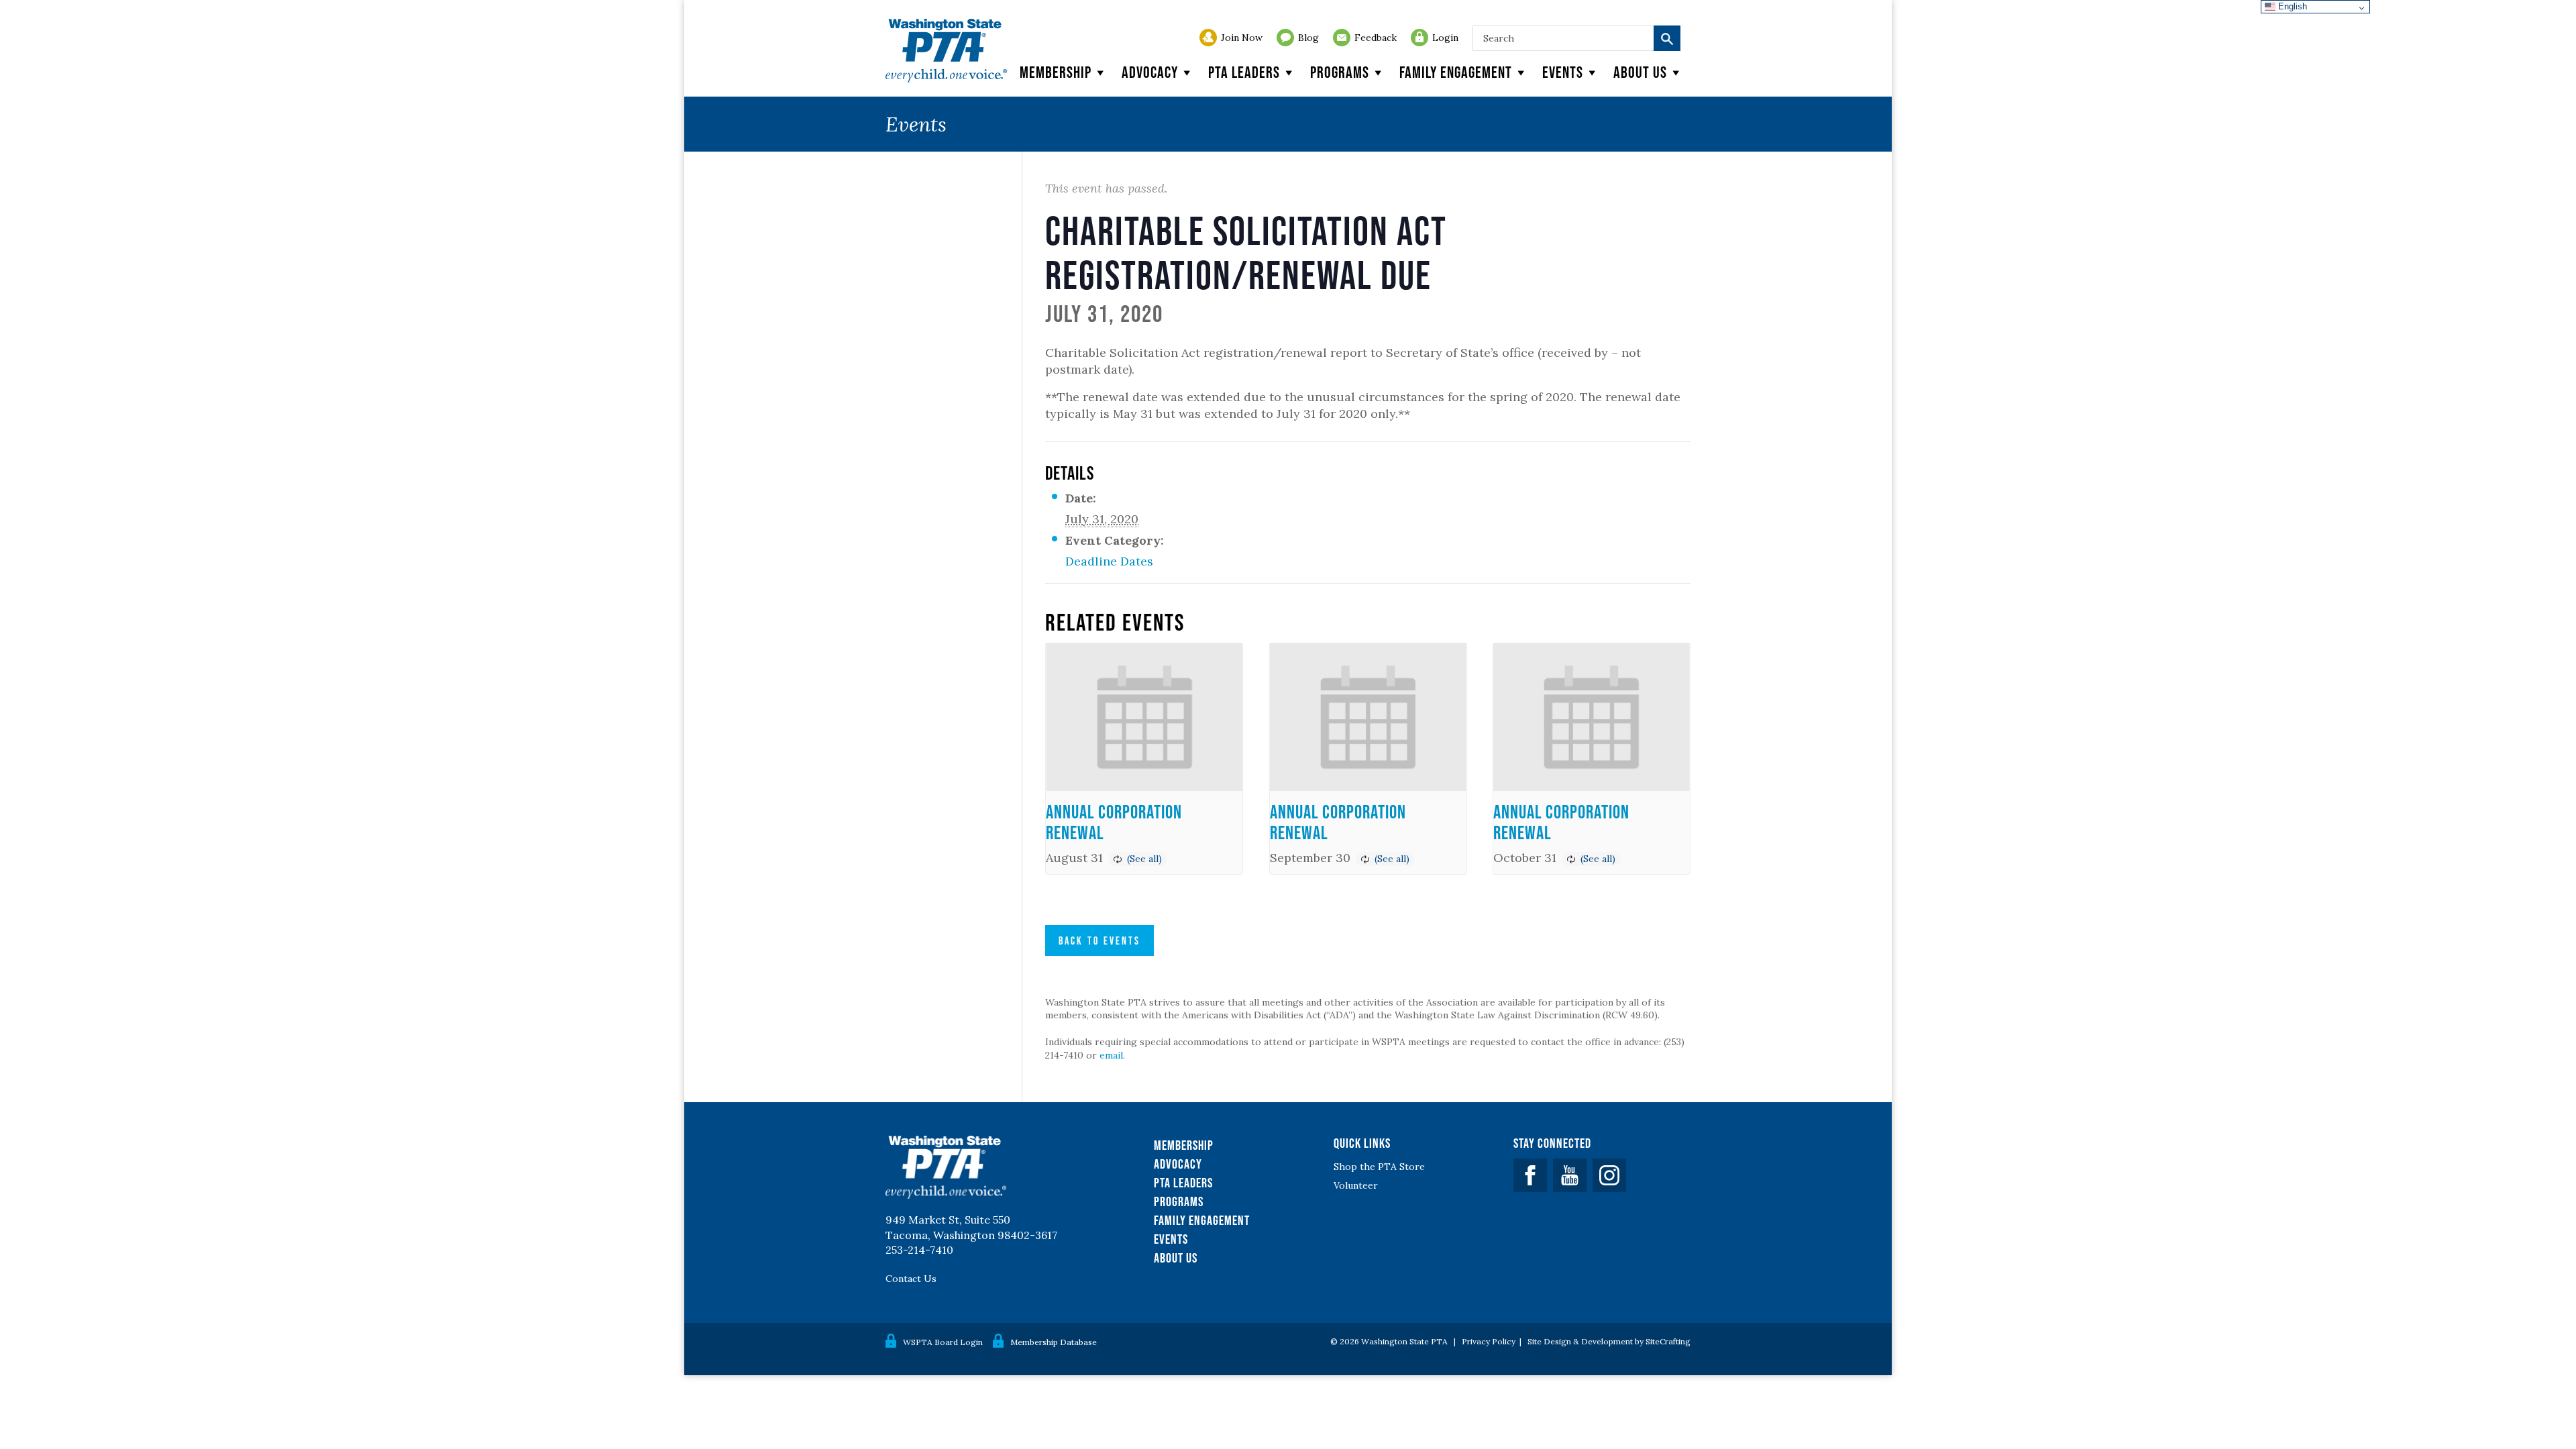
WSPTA (946, 51)
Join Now (1242, 38)
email (1111, 1055)
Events (1563, 72)
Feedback (1376, 38)
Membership (1056, 72)
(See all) (1144, 859)
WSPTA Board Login (943, 1342)
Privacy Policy (1489, 1341)
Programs (1340, 72)
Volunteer (1356, 1185)
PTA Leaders (1244, 72)
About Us (1176, 1258)
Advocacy (1150, 72)
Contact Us (911, 1279)
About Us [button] (1640, 72)
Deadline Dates (1109, 561)
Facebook (1530, 1175)
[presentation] (1144, 717)
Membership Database (1054, 1342)
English (2291, 6)
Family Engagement (1456, 72)
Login (1445, 38)
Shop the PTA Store (1379, 1167)
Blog (1308, 38)
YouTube (1570, 1175)
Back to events (1099, 941)
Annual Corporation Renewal (1114, 822)
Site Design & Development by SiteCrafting (1609, 1341)
